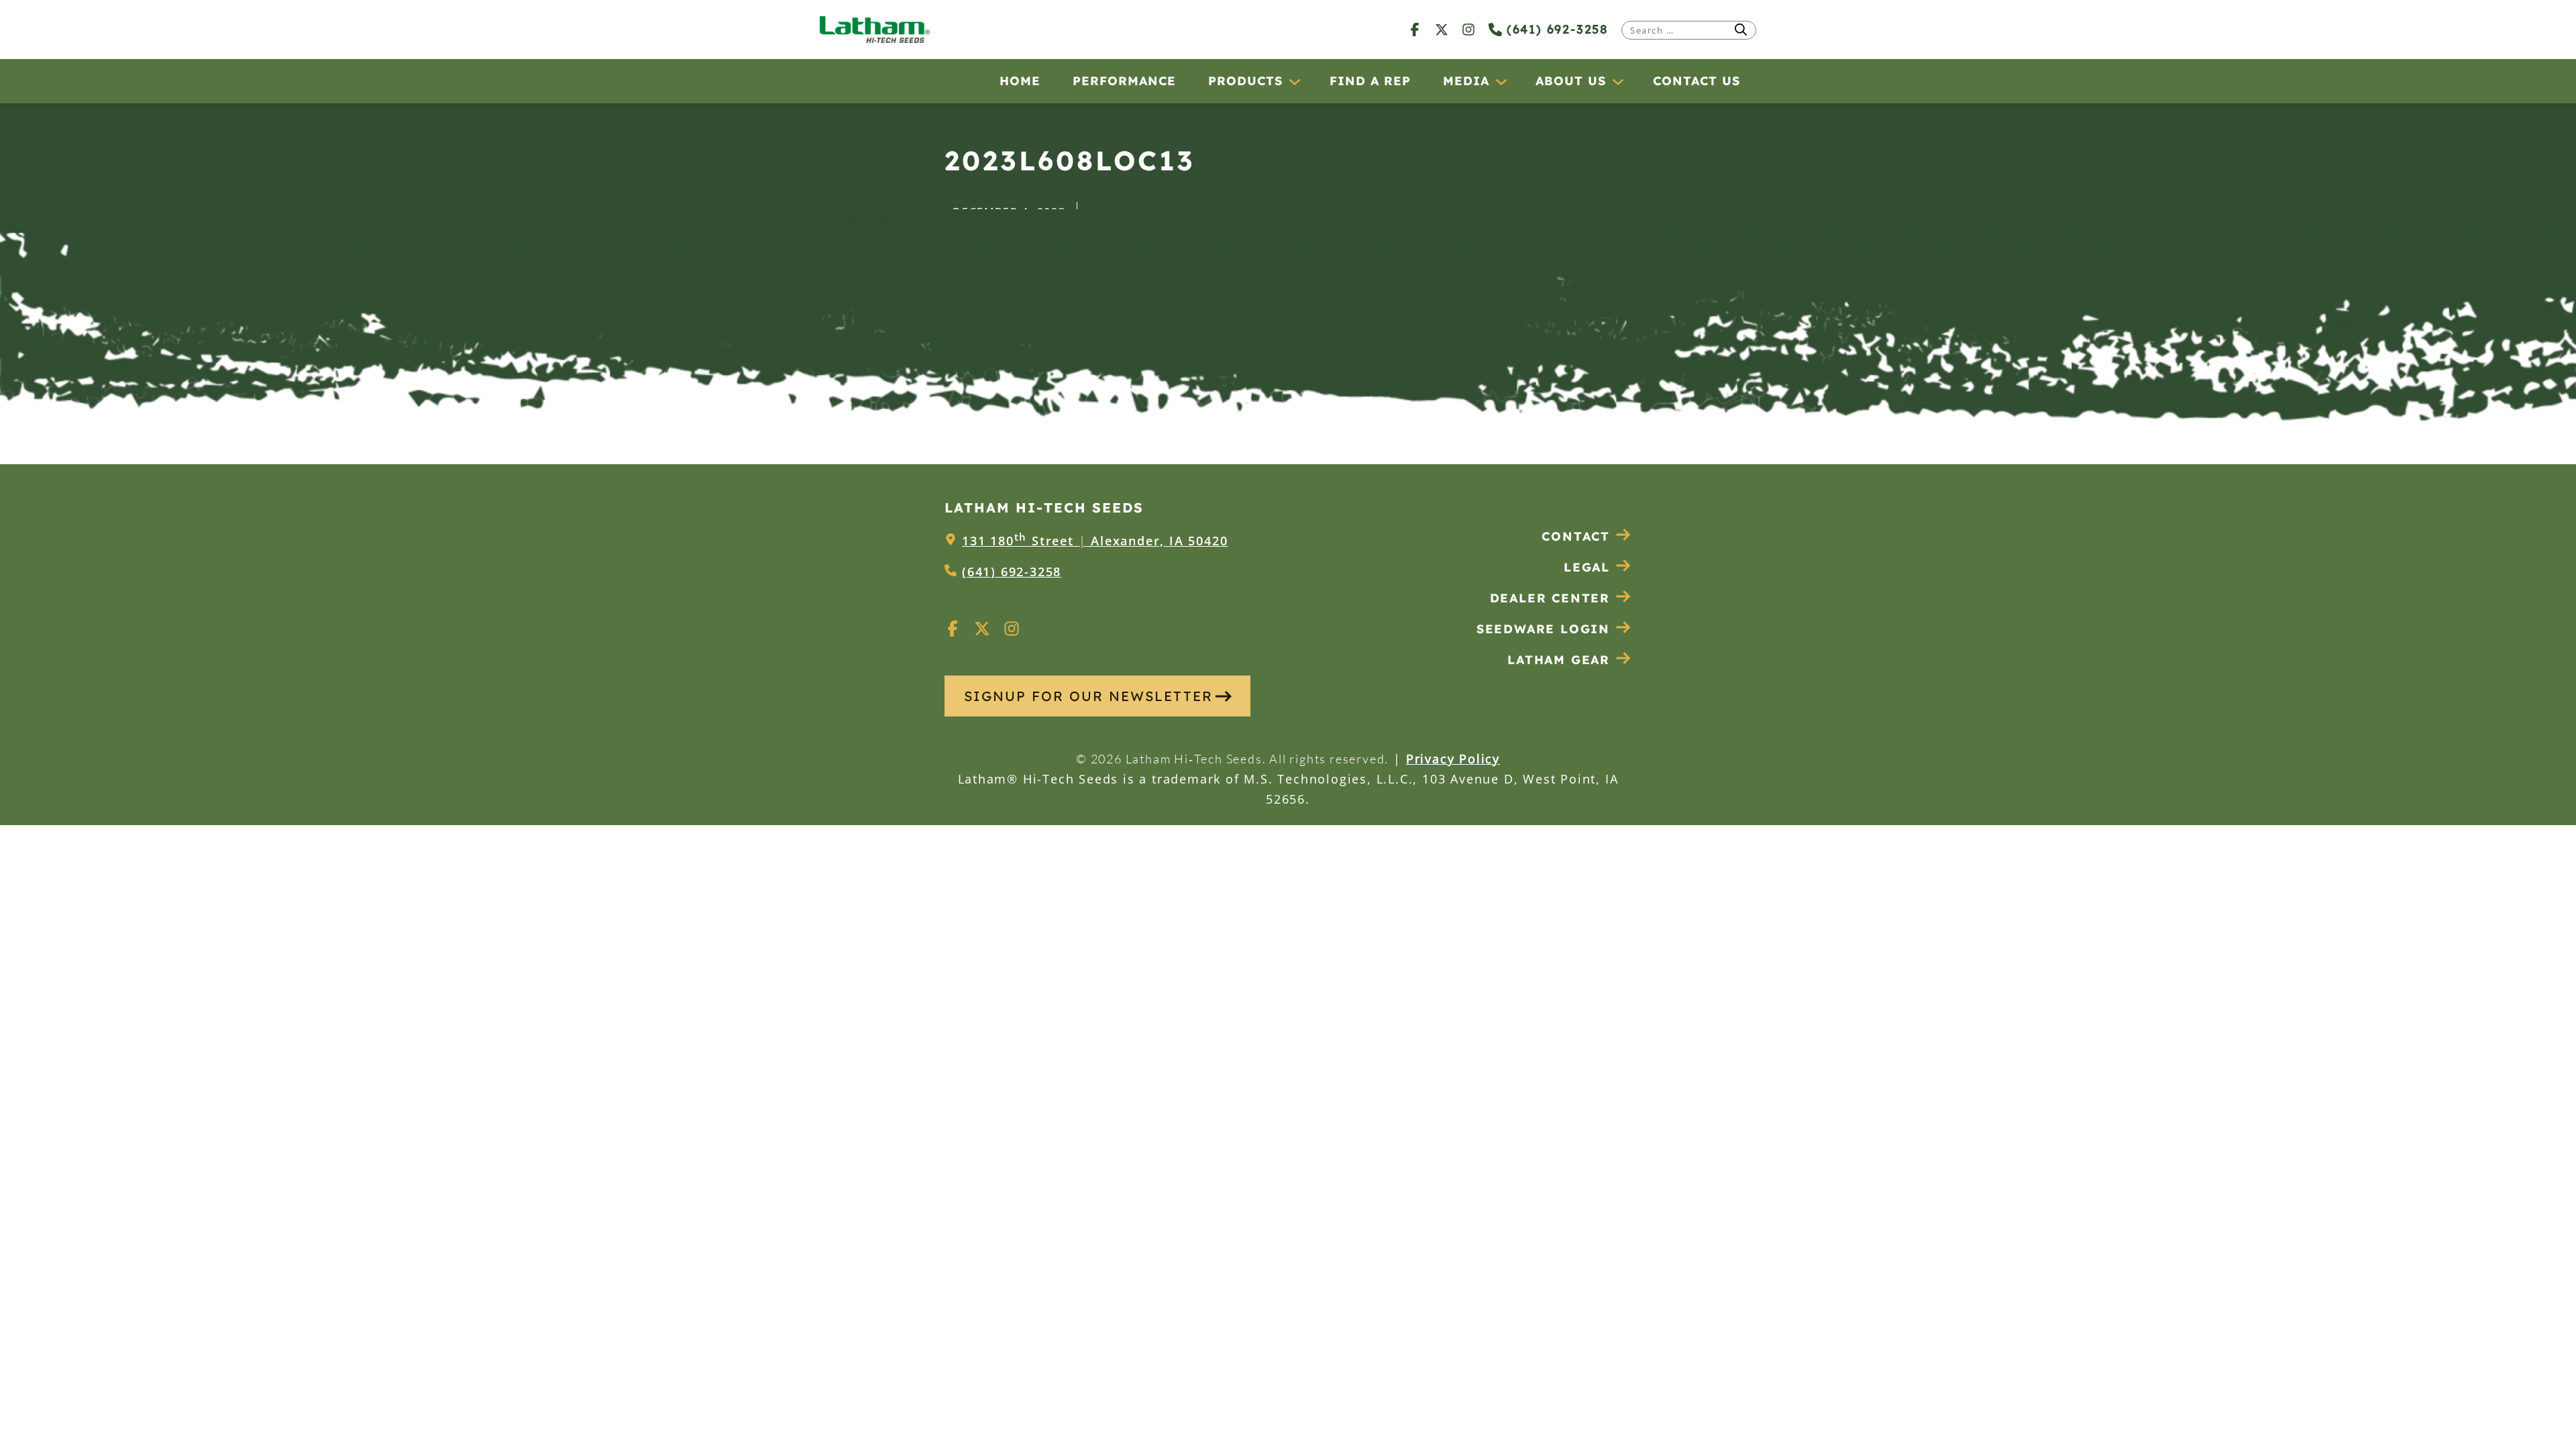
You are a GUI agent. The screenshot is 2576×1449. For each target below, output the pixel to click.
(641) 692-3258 (1555, 29)
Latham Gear (1559, 660)
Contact (1576, 536)
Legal (1587, 567)
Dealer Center (1550, 598)
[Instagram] (1468, 29)
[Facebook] (1415, 29)
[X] (1442, 29)
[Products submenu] (1294, 81)
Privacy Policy (1453, 759)
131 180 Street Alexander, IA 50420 (1095, 541)
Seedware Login (1543, 629)
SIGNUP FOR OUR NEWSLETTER (1088, 696)
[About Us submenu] (1617, 81)
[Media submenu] (1501, 81)
